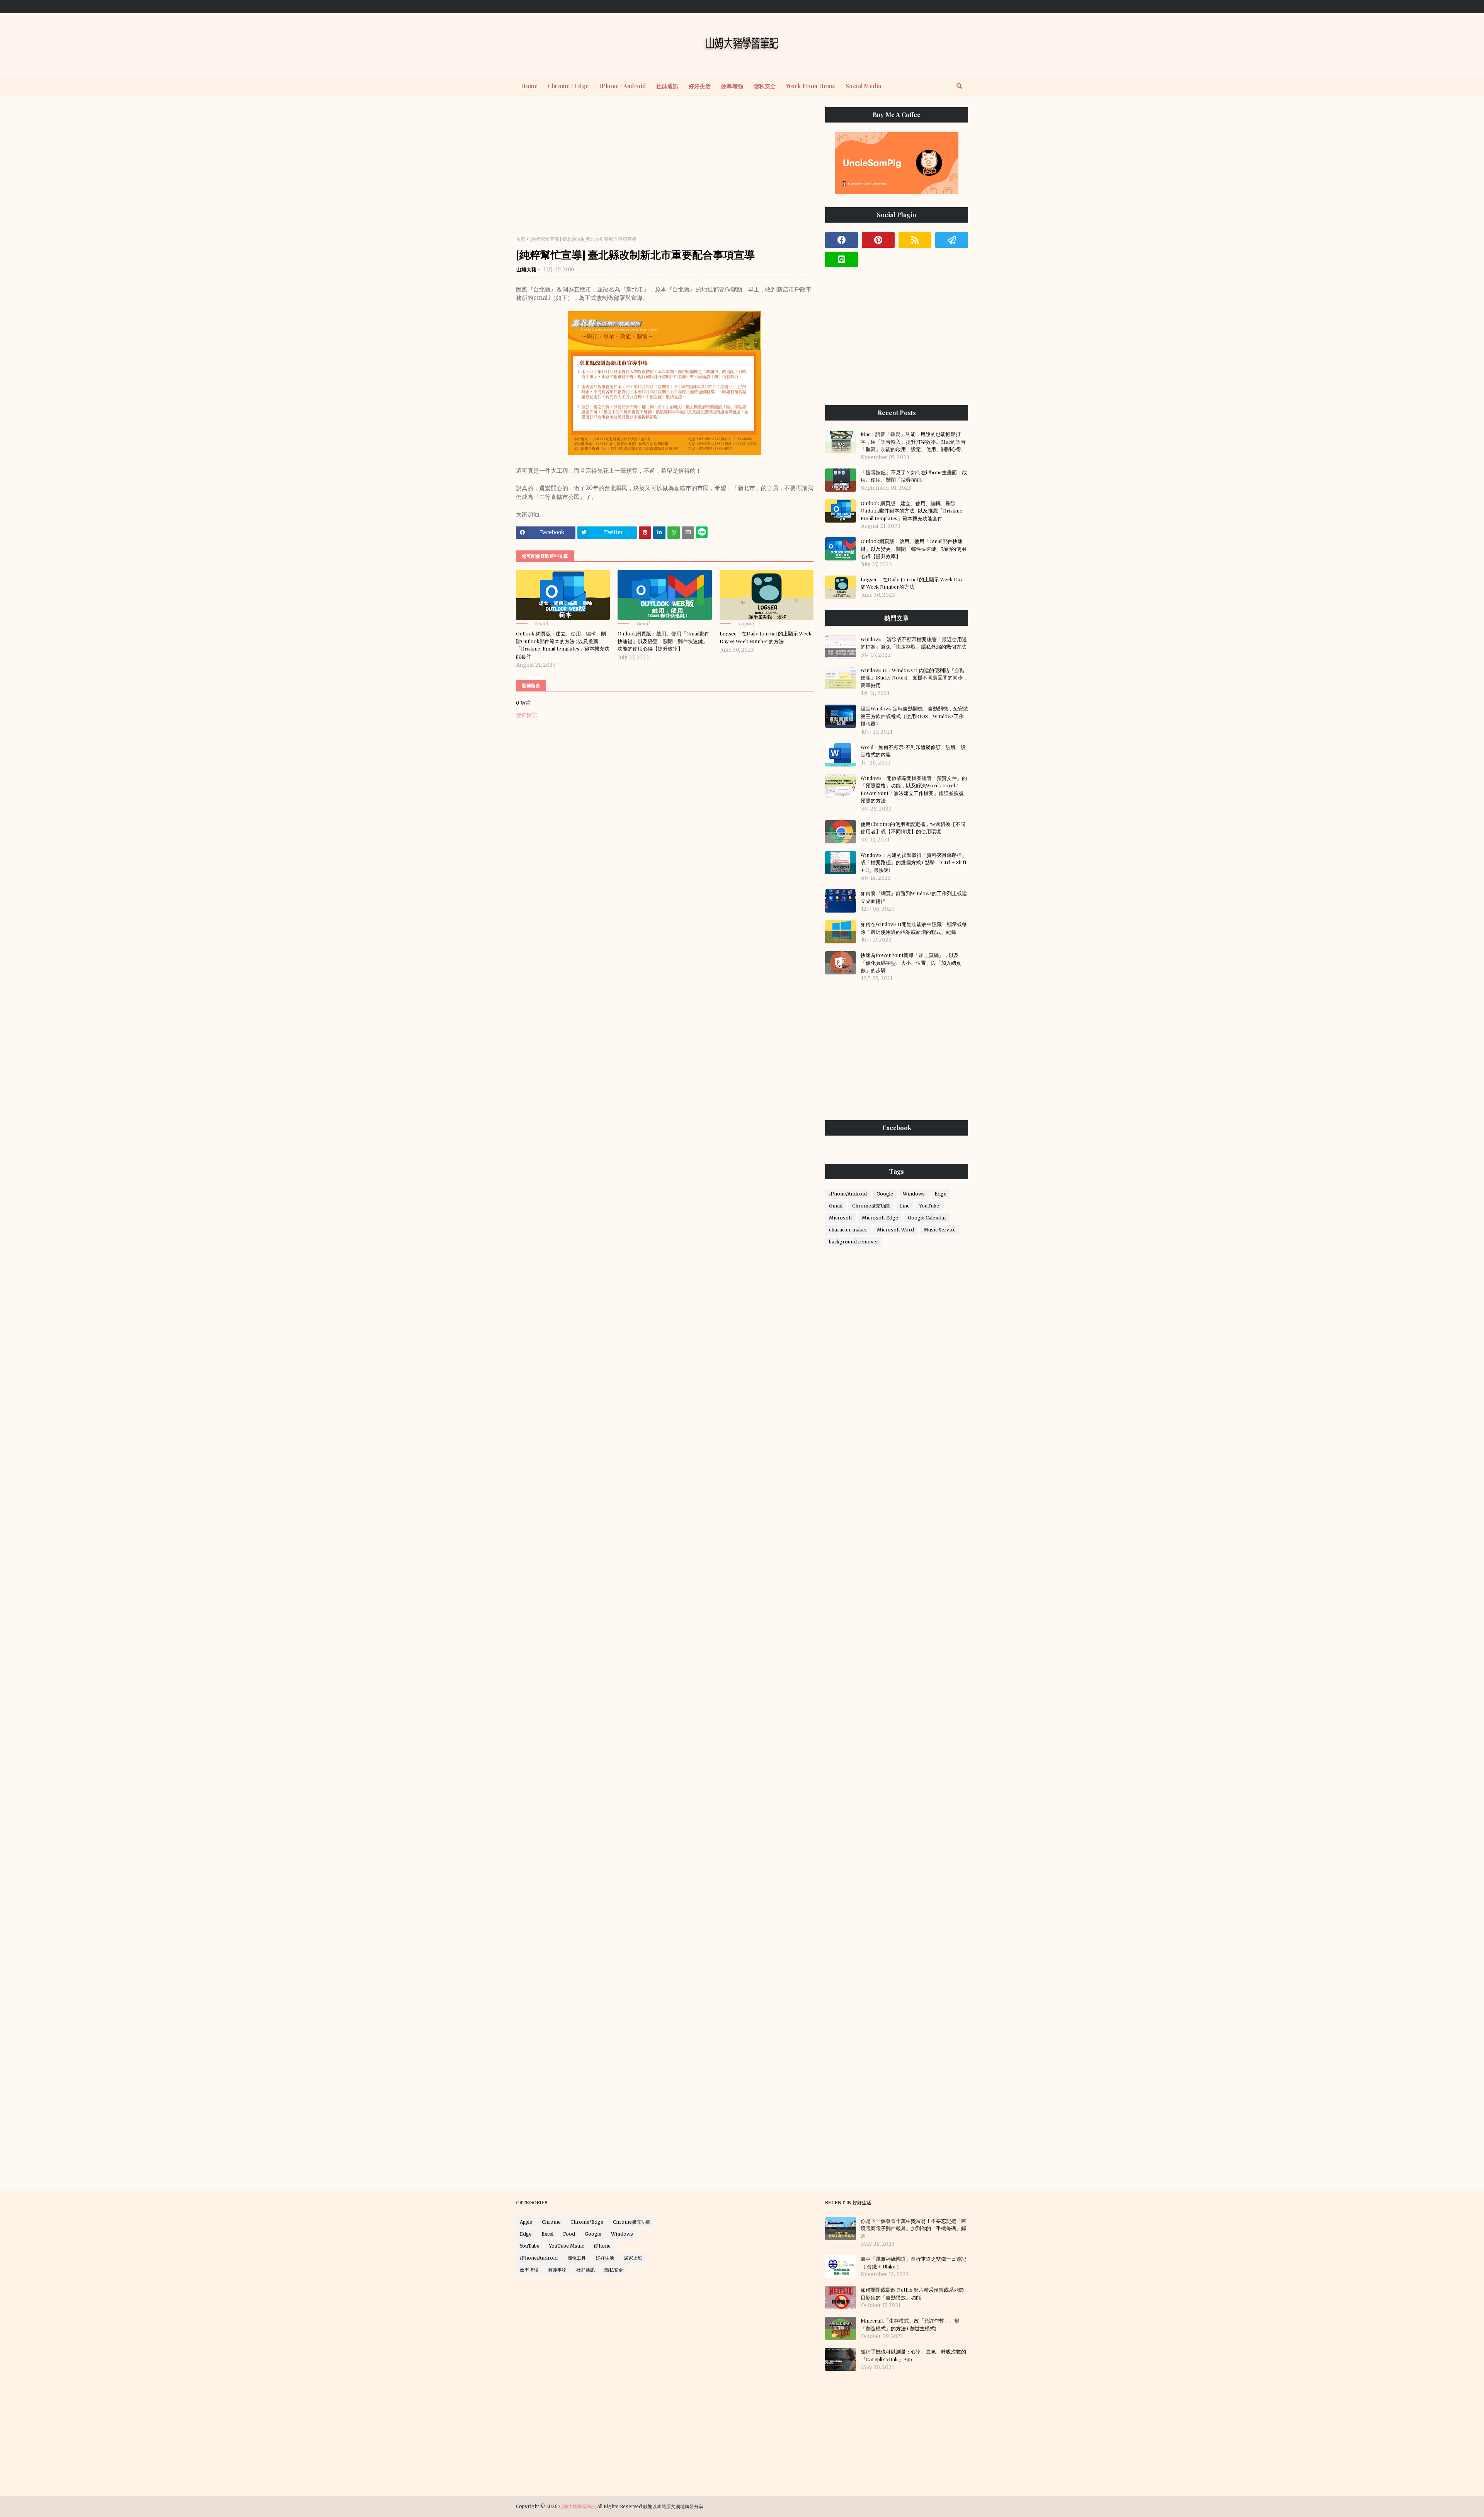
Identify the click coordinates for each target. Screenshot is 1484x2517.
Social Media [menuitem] (864, 86)
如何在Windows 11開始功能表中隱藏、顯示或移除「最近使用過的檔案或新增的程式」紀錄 (914, 928)
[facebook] (842, 240)
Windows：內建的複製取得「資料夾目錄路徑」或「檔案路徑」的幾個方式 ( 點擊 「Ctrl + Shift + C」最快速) (914, 862)
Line (905, 1206)
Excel (547, 2234)
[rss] (915, 240)
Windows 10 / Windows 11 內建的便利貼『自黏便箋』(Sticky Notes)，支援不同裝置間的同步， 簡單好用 (914, 678)
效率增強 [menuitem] (732, 86)
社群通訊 (585, 2270)
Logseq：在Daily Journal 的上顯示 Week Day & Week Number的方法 (766, 637)
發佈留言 (527, 715)
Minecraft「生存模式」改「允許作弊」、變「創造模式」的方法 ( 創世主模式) (910, 2324)
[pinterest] (878, 240)
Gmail (836, 1206)
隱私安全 (614, 2270)
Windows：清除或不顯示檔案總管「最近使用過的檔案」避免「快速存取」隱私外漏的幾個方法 (914, 643)
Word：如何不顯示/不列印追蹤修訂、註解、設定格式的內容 (913, 751)
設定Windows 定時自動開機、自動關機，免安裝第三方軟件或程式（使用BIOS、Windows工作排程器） (914, 716)
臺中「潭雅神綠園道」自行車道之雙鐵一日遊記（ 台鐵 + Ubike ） (913, 2262)
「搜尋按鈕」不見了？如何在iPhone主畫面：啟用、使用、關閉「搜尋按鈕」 (914, 476)
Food (569, 2234)
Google (885, 1194)
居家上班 (633, 2258)
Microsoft (841, 1218)
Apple (526, 2222)
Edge (940, 1194)
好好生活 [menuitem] (700, 86)
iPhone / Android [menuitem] (623, 86)
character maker (848, 1230)
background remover (854, 1242)
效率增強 (529, 2270)
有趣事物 (557, 2270)
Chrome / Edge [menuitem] (568, 86)
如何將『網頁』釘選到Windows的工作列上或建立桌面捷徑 (914, 897)
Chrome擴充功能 (871, 1206)
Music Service (940, 1230)
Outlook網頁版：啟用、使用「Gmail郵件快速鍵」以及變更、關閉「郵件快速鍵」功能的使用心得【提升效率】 (664, 641)
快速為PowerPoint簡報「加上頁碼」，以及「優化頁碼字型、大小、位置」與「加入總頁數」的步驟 (911, 962)
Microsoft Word (895, 1230)
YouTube (929, 1206)
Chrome (551, 2222)
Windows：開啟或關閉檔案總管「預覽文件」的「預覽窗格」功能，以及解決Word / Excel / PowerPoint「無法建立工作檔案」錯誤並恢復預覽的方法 (914, 789)
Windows (914, 1194)
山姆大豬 (526, 270)
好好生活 (605, 2258)
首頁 (521, 239)
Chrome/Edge (587, 2222)
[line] (842, 259)
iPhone (602, 2246)
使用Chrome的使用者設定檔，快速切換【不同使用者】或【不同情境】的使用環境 (913, 828)
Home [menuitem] (529, 86)
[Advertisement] (665, 168)
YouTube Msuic (567, 2246)
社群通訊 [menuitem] (667, 86)
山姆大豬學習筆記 (577, 2506)
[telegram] (952, 240)
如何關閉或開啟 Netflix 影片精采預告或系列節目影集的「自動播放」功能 (912, 2293)
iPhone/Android (848, 1194)
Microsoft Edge (880, 1218)
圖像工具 (577, 2258)
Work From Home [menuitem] (811, 86)
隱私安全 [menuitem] (765, 86)
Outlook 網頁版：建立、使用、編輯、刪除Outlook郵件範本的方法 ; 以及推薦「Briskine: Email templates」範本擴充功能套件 (563, 645)
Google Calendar (927, 1218)
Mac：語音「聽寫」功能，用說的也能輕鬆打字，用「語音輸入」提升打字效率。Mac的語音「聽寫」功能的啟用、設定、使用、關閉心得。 (913, 441)
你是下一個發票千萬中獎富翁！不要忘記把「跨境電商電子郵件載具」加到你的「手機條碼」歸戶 (913, 2228)
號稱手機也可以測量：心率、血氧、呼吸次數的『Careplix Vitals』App (913, 2355)
